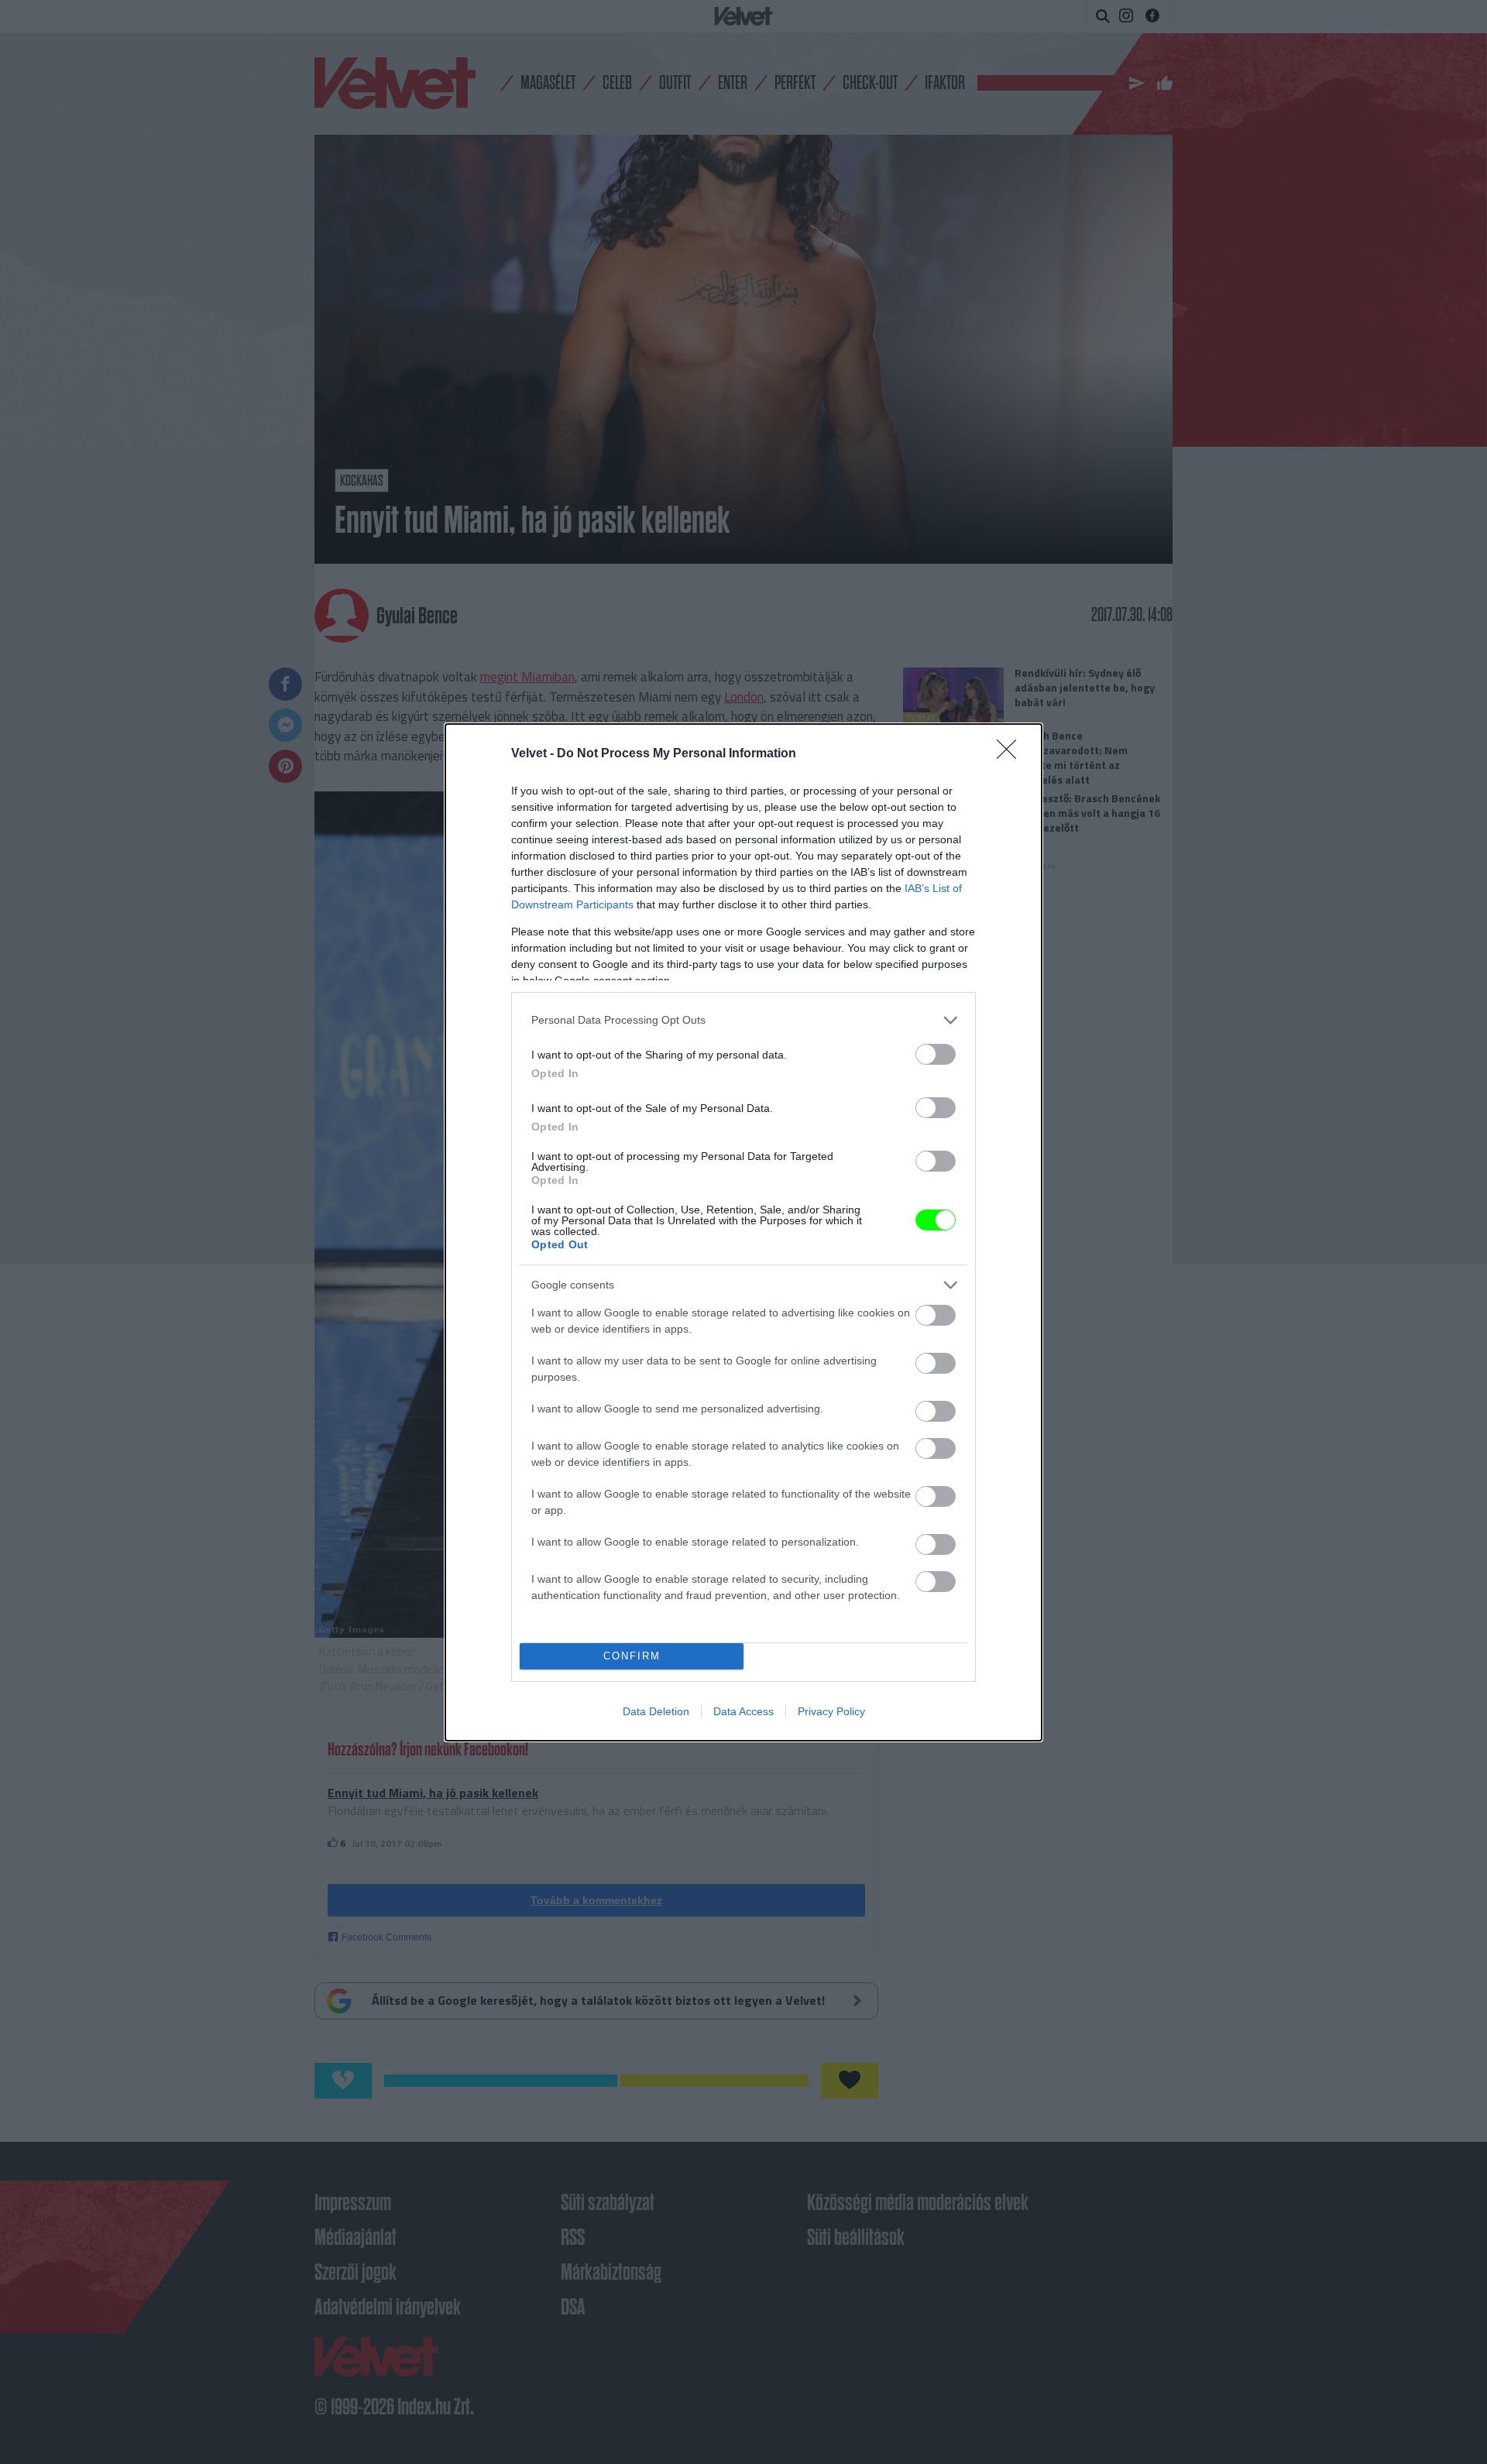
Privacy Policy (831, 1711)
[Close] (1011, 754)
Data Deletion (656, 1711)
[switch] (936, 1054)
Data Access (743, 1711)
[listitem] (743, 1020)
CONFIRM (632, 1656)
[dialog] (743, 1232)
